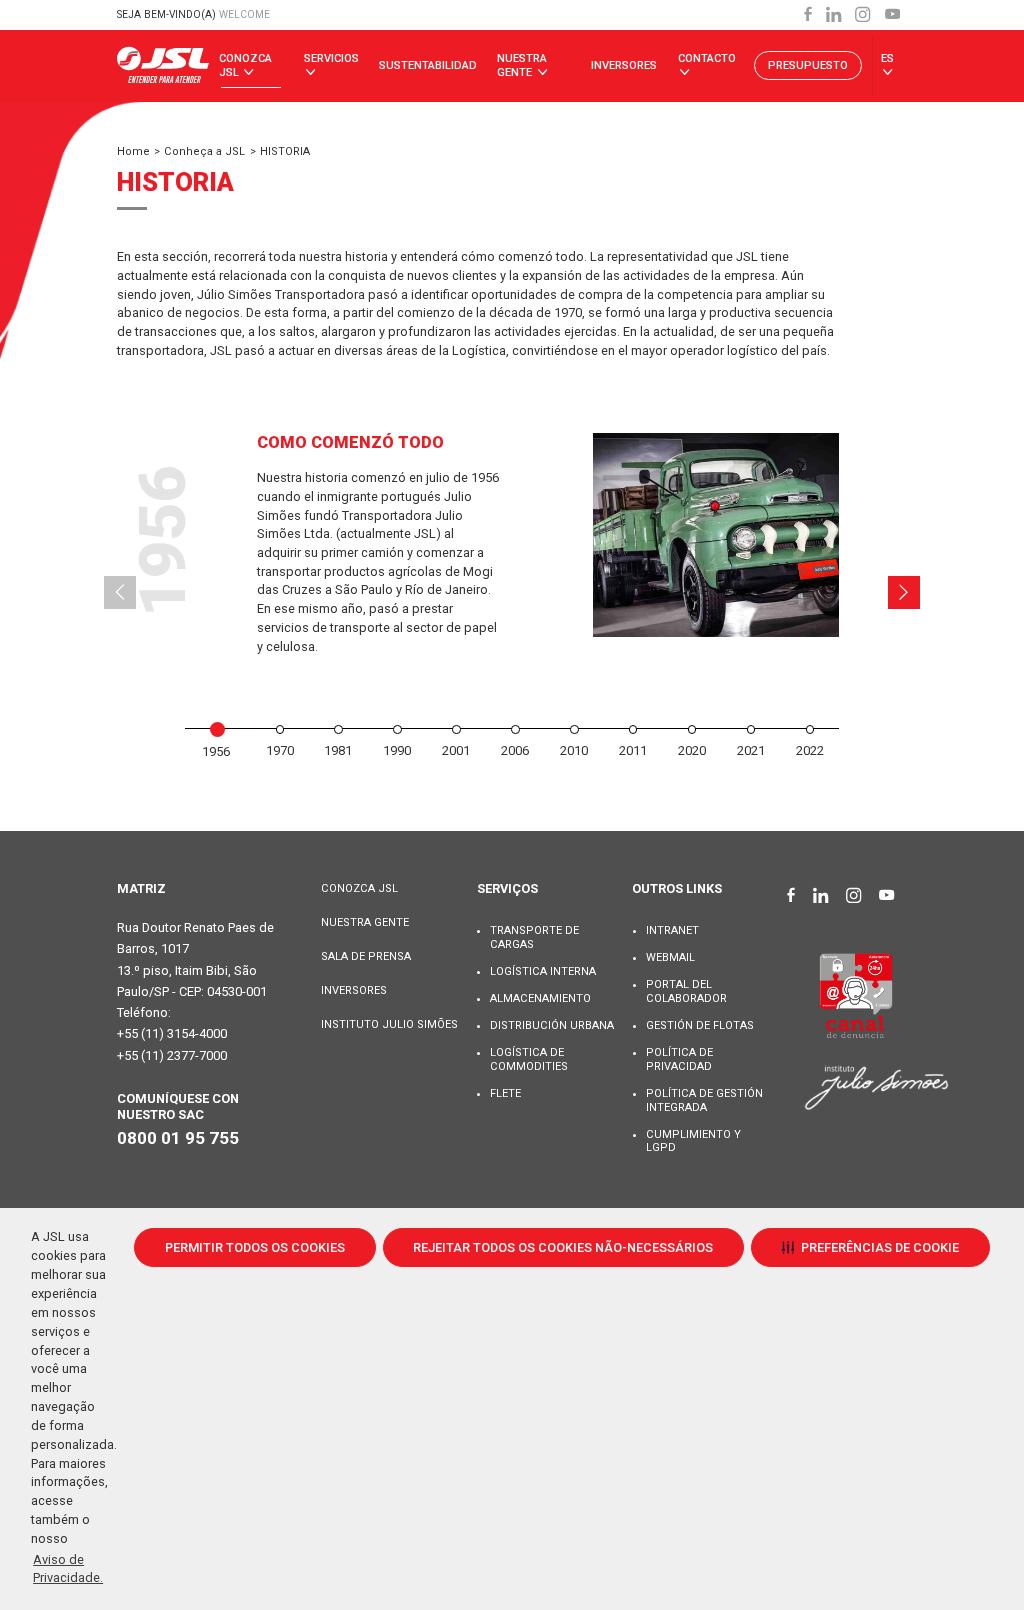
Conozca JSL (245, 65)
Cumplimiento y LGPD (693, 1141)
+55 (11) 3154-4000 (172, 1033)
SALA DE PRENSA (366, 956)
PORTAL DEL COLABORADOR (686, 991)
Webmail (670, 957)
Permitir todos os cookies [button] (255, 1247)
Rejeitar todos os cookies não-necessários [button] (563, 1247)
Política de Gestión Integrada (704, 1100)
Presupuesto (808, 65)
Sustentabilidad (428, 65)
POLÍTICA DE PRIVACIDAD (679, 1059)
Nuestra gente (522, 65)
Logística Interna (543, 971)
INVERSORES (354, 990)
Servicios (331, 58)
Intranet (672, 930)
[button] (870, 1247)
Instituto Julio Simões (389, 1024)
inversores (624, 65)
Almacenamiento (540, 998)
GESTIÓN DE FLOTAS (700, 1025)
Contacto (707, 58)
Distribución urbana (552, 1025)
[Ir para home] (163, 66)
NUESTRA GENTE (365, 922)
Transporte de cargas (534, 937)
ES (887, 58)
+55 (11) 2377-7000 (172, 1055)
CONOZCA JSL (359, 888)
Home (133, 151)
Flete (505, 1093)
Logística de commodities (529, 1059)
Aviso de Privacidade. (68, 1568)
